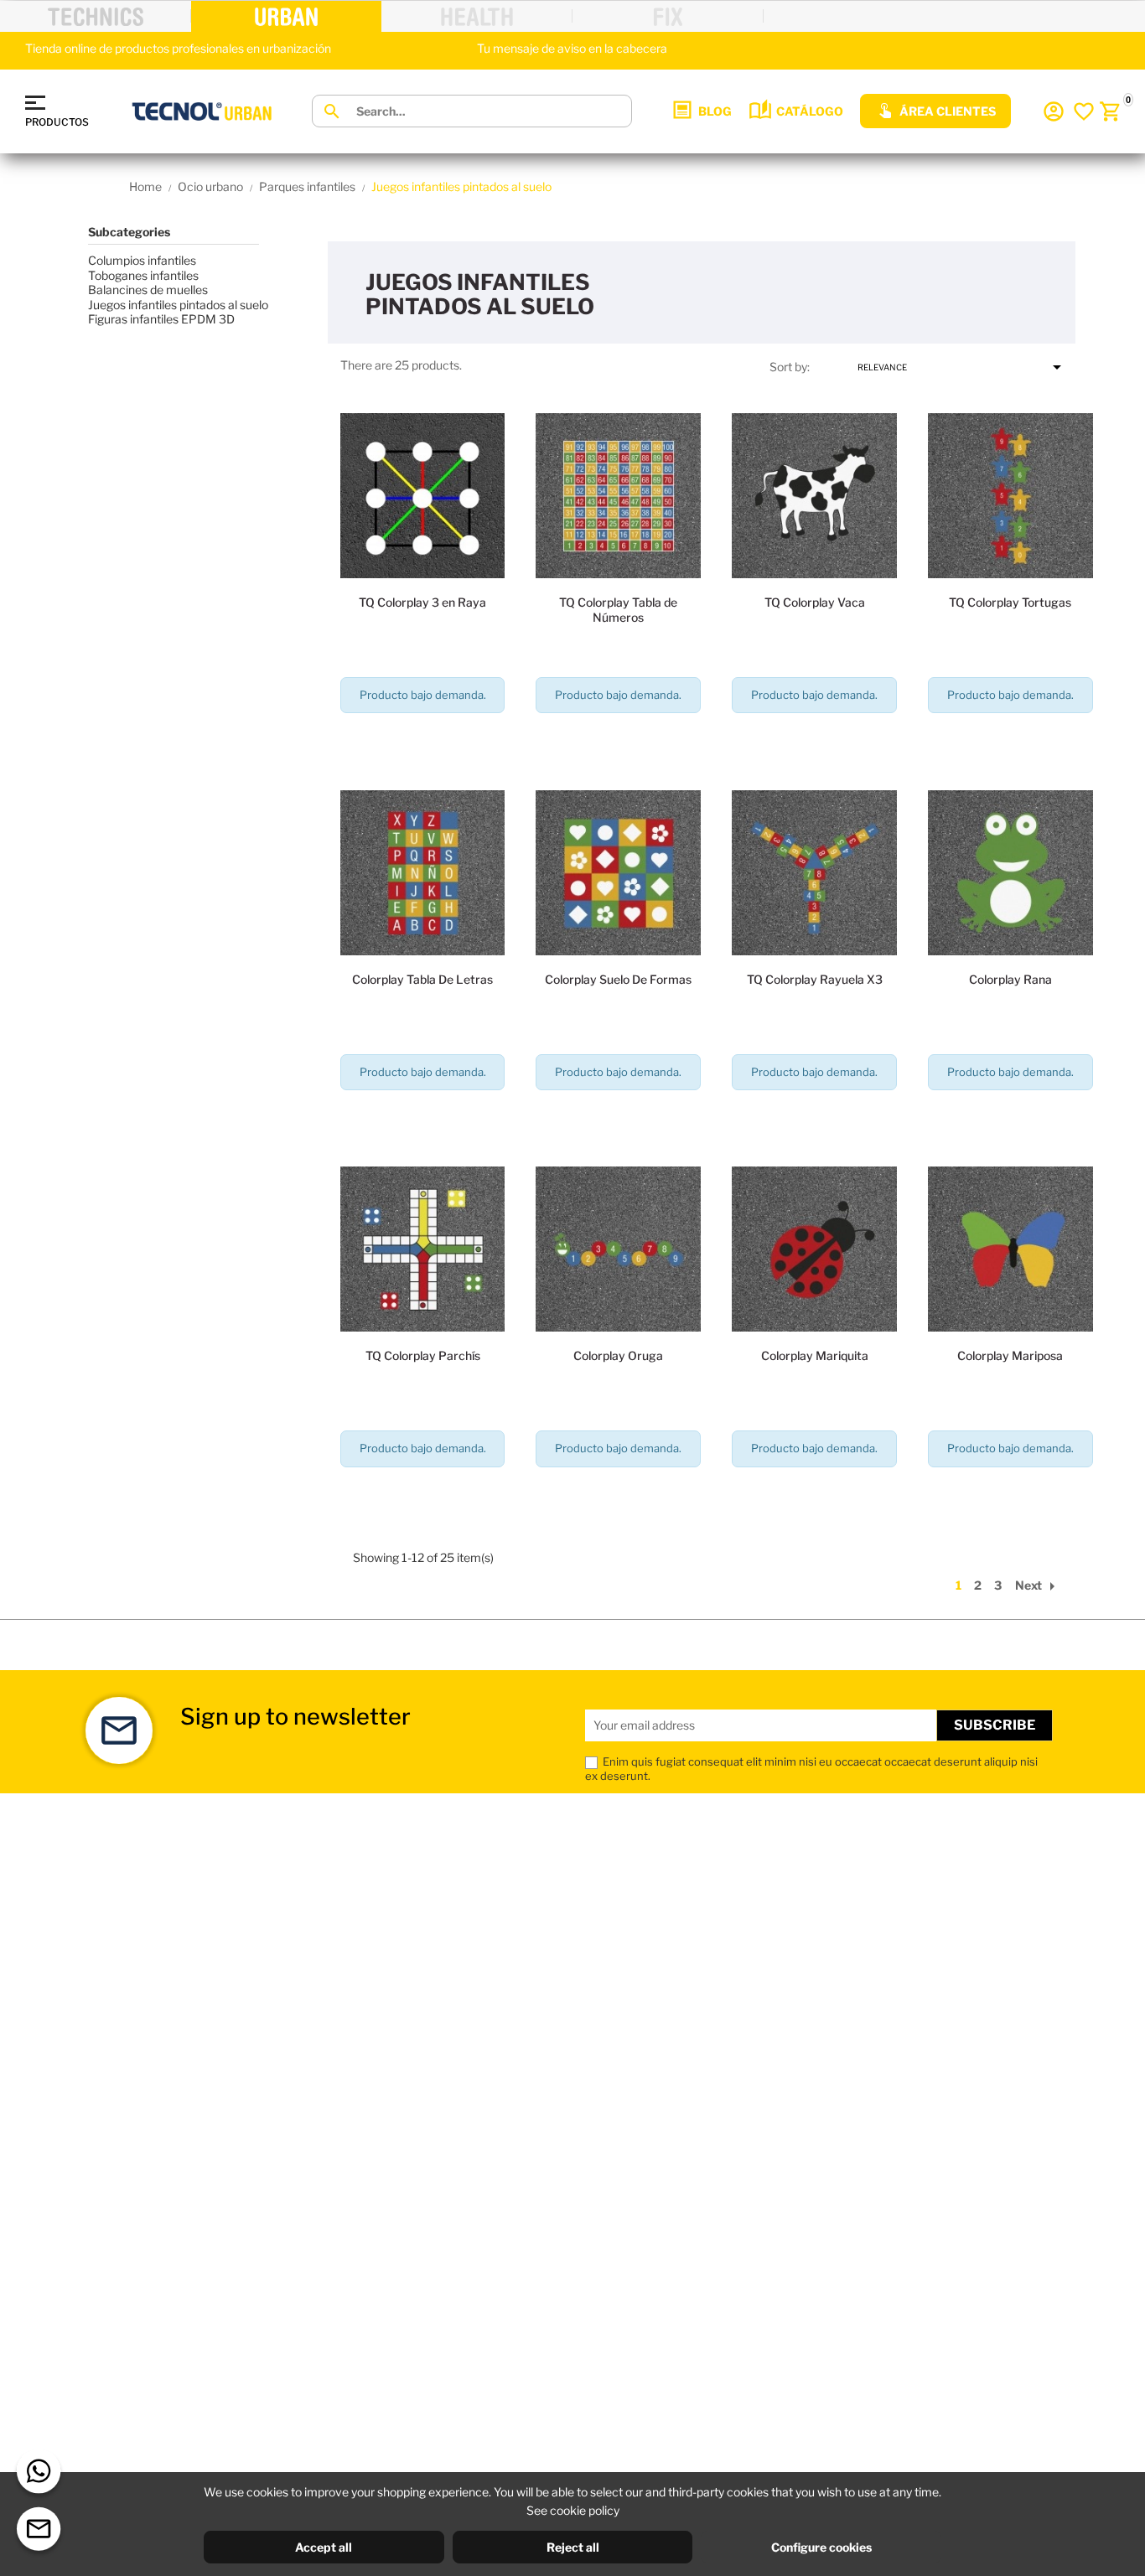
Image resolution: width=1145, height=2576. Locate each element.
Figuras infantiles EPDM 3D (161, 319)
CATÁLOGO (810, 111)
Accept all (324, 2547)
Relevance (962, 367)
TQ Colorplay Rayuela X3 (815, 979)
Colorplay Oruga (618, 1355)
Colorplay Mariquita (815, 1355)
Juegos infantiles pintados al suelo (178, 305)
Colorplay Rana (1010, 979)
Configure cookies (821, 2547)
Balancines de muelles (148, 290)
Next (1039, 1585)
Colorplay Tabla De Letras (422, 979)
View (422, 743)
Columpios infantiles (142, 260)
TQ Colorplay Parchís (423, 1355)
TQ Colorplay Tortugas (1010, 602)
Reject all (573, 2547)
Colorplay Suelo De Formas (618, 979)
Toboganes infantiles (143, 275)
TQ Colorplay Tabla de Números (618, 610)
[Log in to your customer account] (1054, 111)
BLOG (715, 111)
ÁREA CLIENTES (948, 111)
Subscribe (995, 1725)
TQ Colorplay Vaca (815, 602)
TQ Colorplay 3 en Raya (422, 602)
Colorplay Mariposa (1010, 1355)
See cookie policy (573, 2510)
